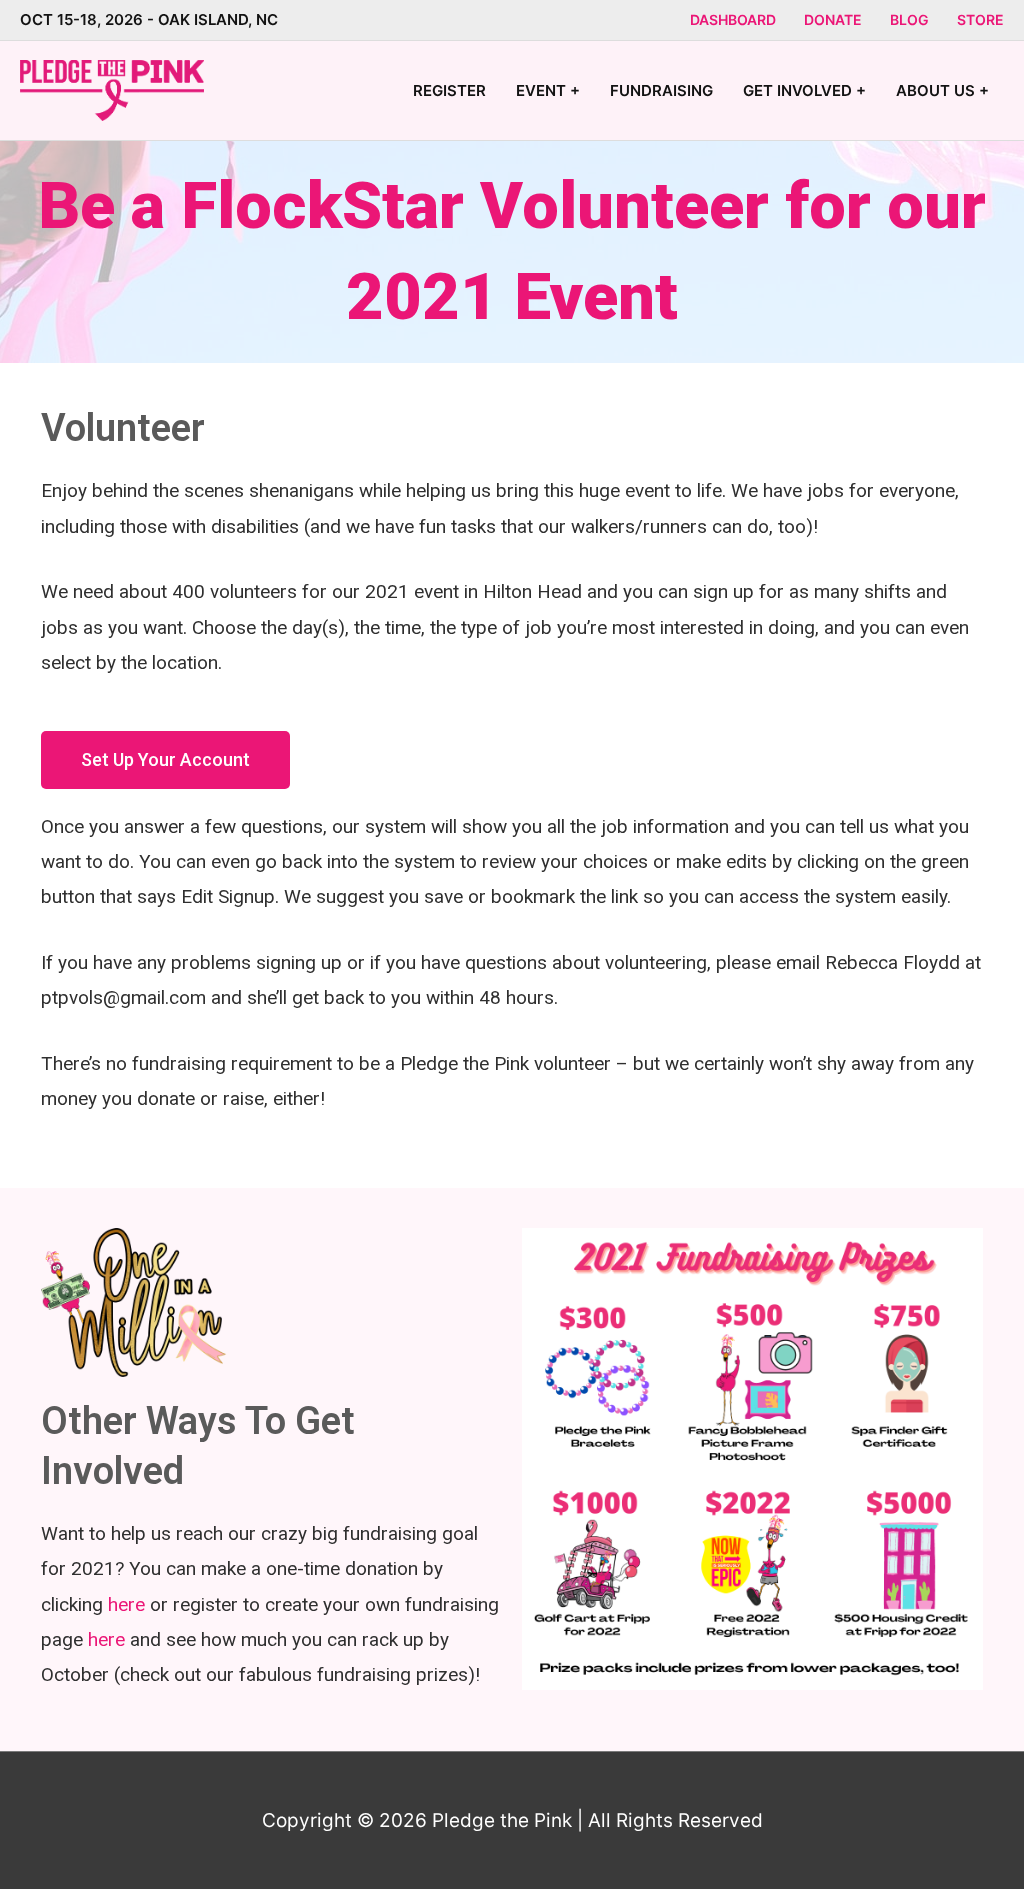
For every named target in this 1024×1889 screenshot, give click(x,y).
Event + (548, 90)
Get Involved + (804, 90)
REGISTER (449, 90)
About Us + (942, 90)
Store (980, 19)
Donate (833, 19)
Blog (909, 19)
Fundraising (661, 90)
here (126, 1604)
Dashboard (733, 19)
